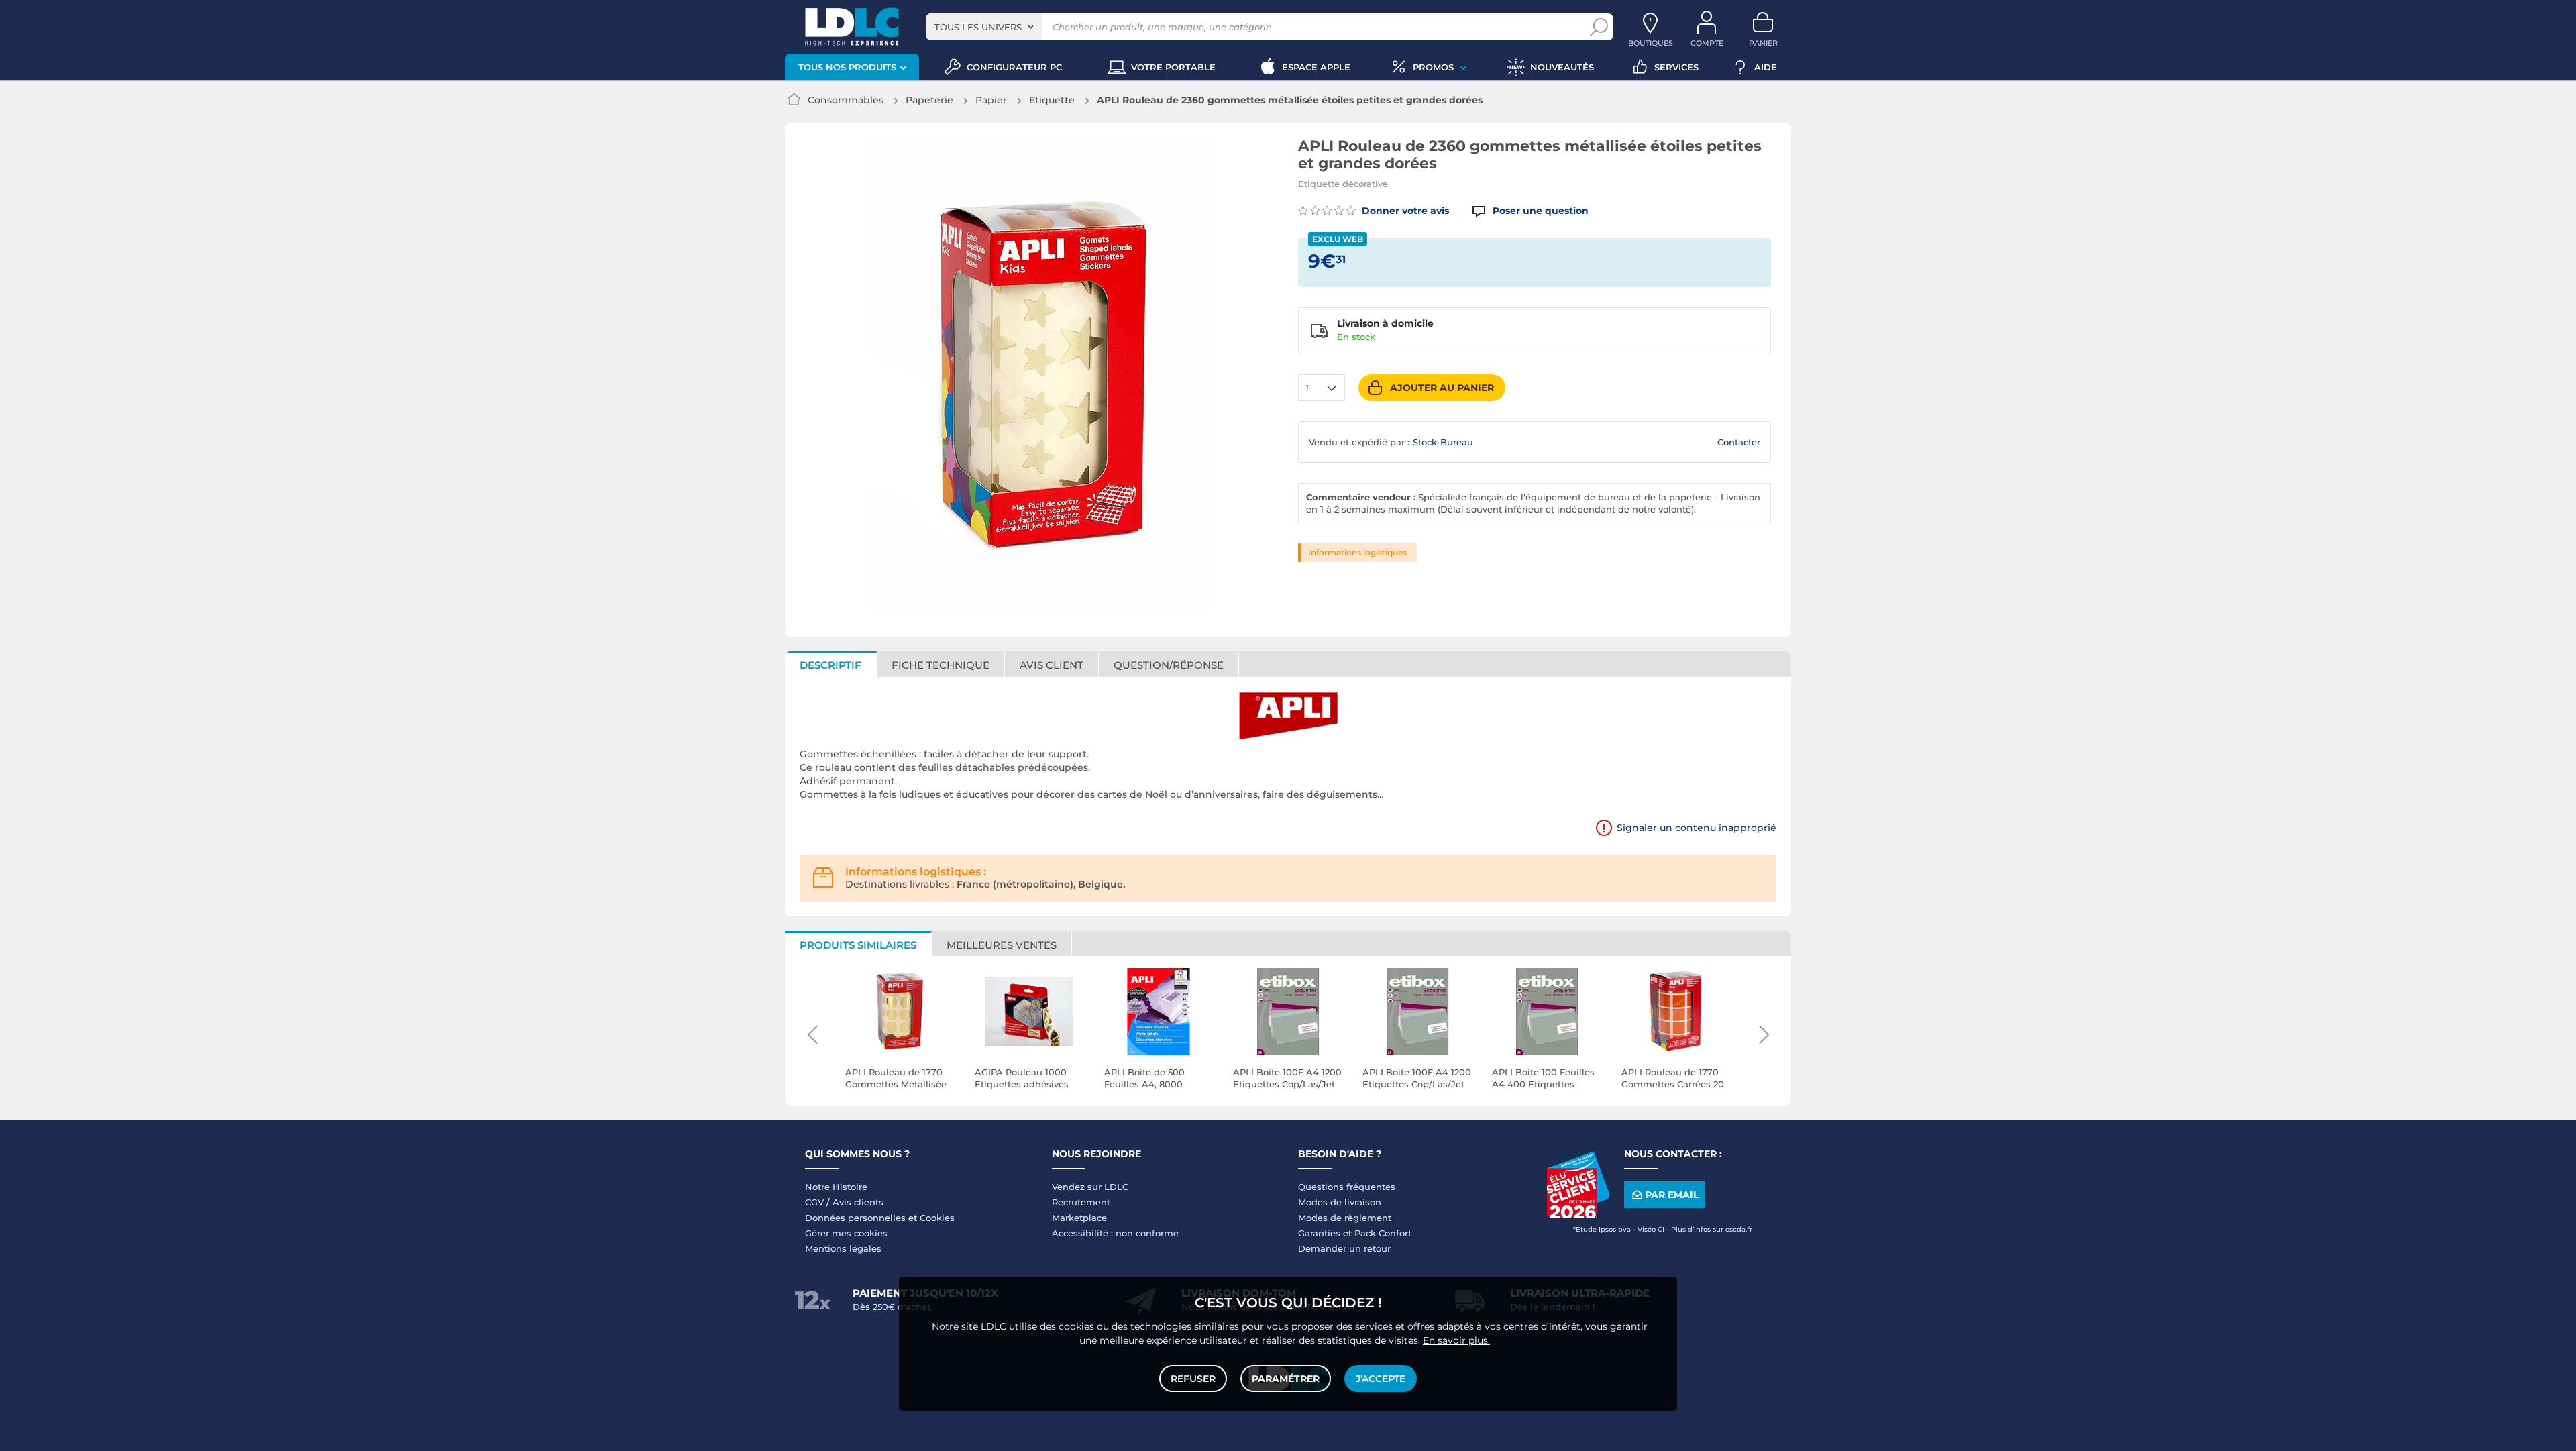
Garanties (1319, 1233)
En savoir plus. (1456, 1340)
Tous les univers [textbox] (978, 27)
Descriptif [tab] (830, 665)
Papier (991, 100)
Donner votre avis (1404, 211)
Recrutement (1081, 1202)
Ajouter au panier (1442, 388)
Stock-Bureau (1443, 442)
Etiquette (1052, 100)
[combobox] (984, 27)
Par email (1672, 1195)
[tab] (1169, 664)
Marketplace (1079, 1218)
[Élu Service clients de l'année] (1578, 1215)
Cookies (937, 1218)
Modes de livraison (1340, 1202)
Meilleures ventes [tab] (1002, 945)
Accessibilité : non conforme (1115, 1233)
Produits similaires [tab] (858, 945)
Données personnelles (855, 1218)
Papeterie (929, 100)
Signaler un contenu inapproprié (1697, 828)
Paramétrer (1286, 1379)
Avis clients (858, 1202)
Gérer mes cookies (846, 1233)
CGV (814, 1202)
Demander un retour (1344, 1248)
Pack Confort (1383, 1233)
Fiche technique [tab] (941, 665)
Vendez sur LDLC (1090, 1187)
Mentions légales (843, 1248)
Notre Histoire (836, 1187)
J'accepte (1381, 1379)
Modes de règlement (1345, 1218)
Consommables (846, 100)
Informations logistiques (1357, 552)
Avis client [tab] (1052, 665)
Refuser (1193, 1379)
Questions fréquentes (1347, 1187)
